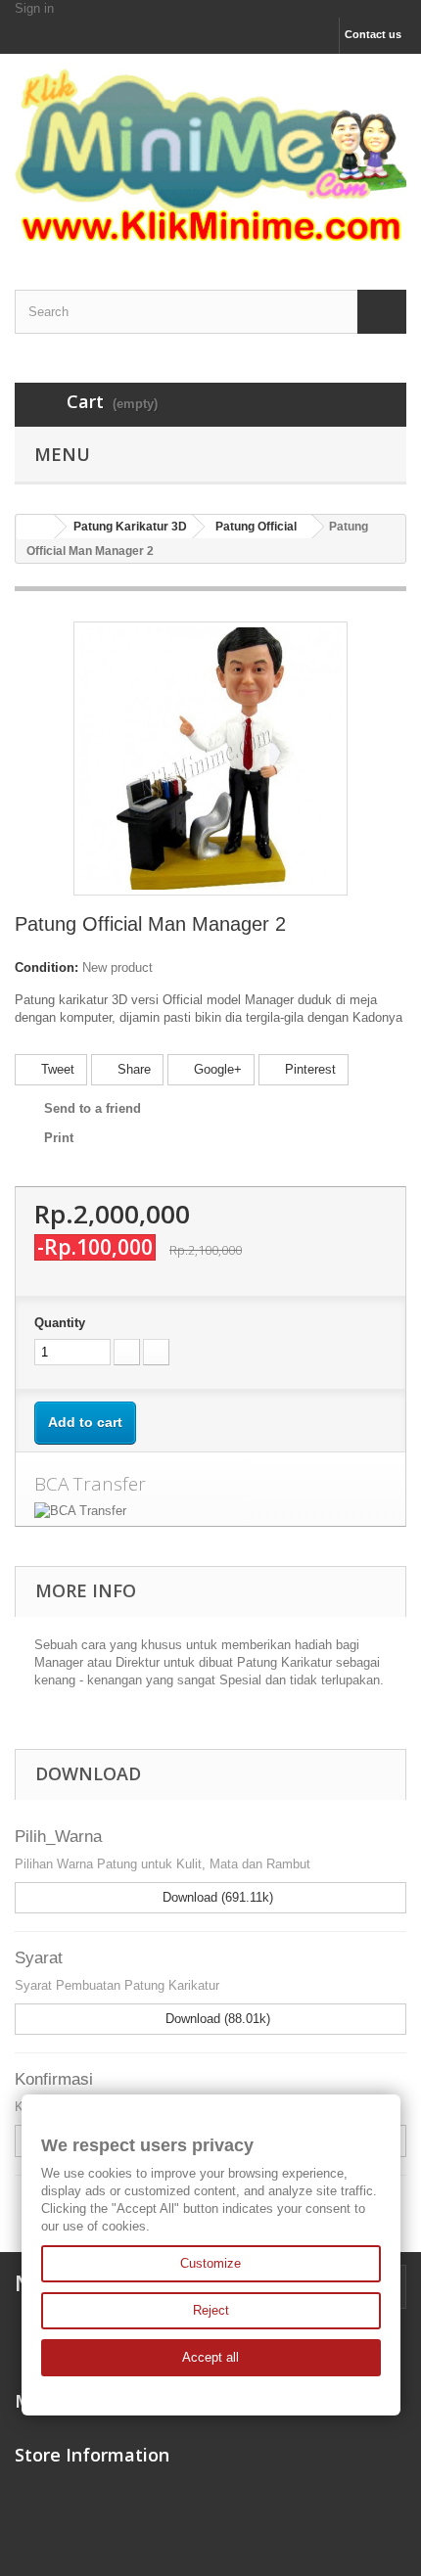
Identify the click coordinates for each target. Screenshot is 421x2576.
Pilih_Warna (58, 1837)
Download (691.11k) (216, 1897)
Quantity (60, 1323)
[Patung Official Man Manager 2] (210, 757)
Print (59, 1138)
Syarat (39, 1958)
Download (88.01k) (216, 2019)
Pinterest (308, 1069)
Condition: (47, 967)
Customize (210, 2263)
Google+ (216, 1069)
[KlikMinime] (210, 155)
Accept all (210, 2357)
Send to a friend (93, 1108)
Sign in (34, 8)
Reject (211, 2310)
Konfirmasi (54, 2079)
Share (132, 1069)
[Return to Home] (35, 527)
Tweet (56, 1069)
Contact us (373, 34)
